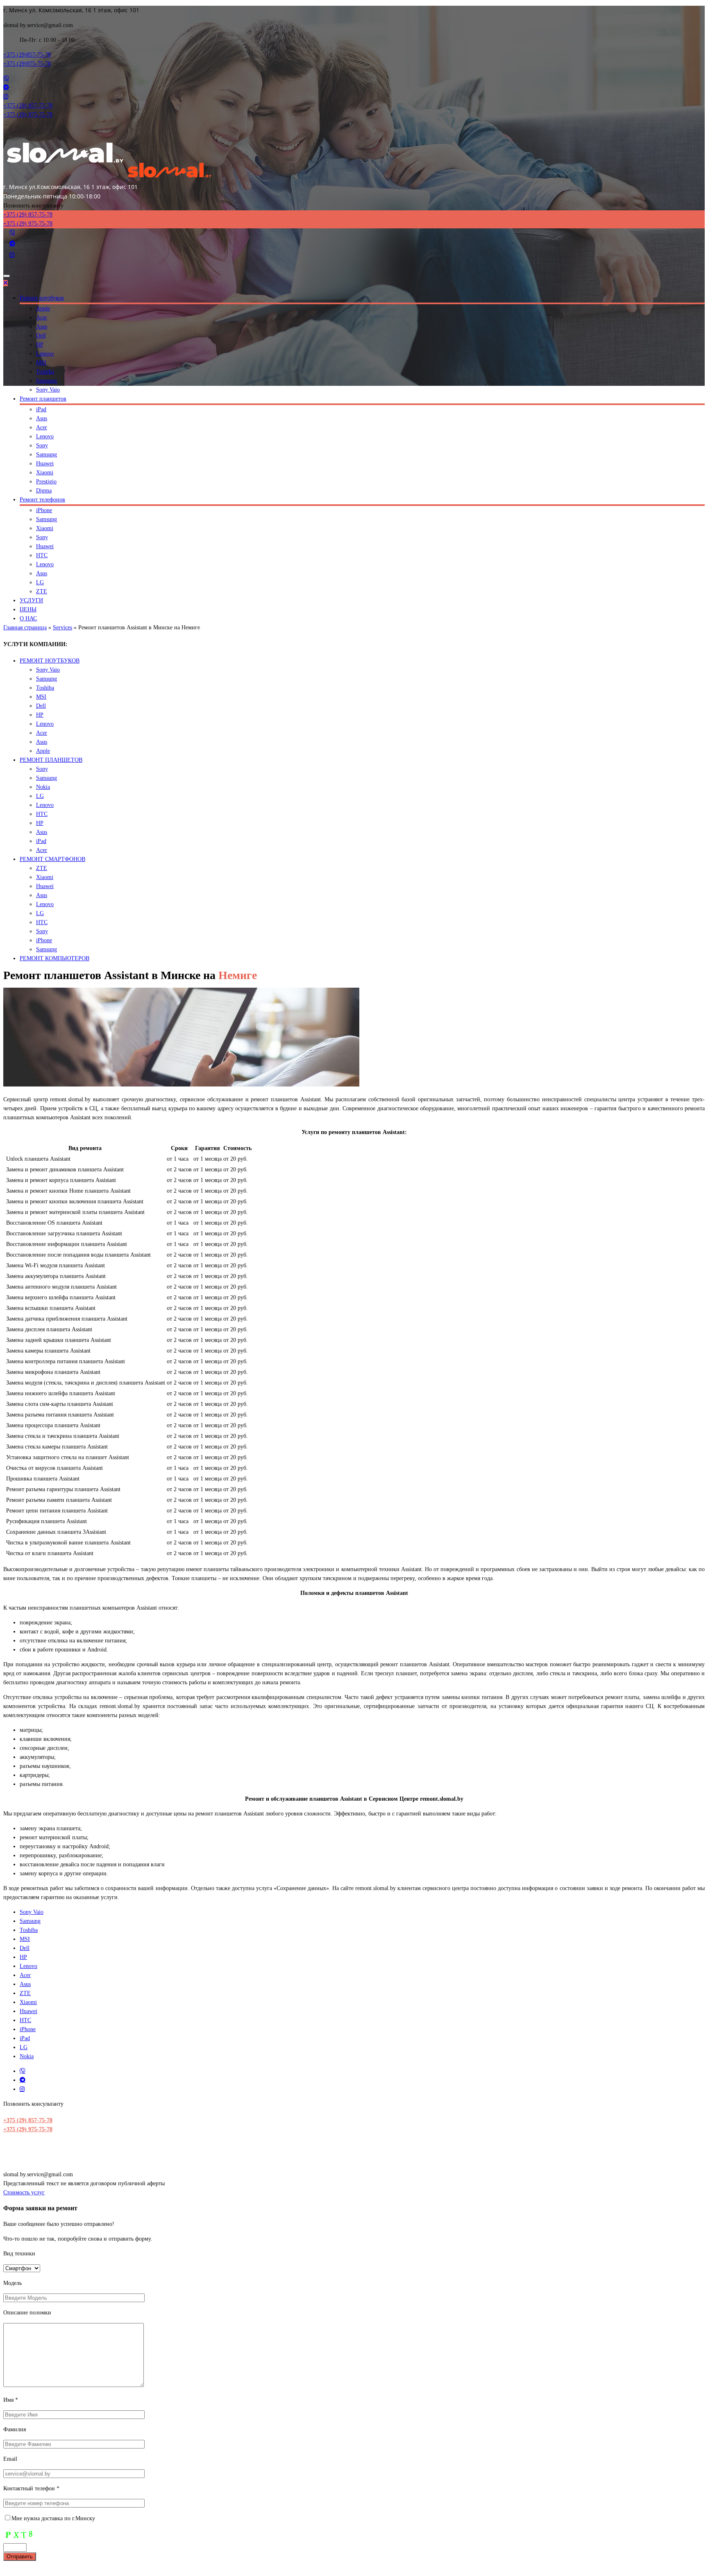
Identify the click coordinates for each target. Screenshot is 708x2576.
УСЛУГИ (31, 600)
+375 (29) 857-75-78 (28, 2120)
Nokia (43, 787)
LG (40, 582)
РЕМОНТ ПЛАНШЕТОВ (51, 760)
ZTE (42, 591)
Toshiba (45, 372)
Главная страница (25, 627)
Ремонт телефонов (42, 500)
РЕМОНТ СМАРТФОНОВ (52, 859)
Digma (44, 491)
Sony (42, 445)
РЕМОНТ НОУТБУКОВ (50, 661)
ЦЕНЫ (28, 609)
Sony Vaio (48, 390)
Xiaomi (45, 473)
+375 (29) (27, 55)
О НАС (28, 618)
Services (62, 627)
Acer (42, 318)
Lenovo (45, 354)
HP (40, 345)
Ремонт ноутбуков (42, 298)
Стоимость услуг (24, 2192)
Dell (41, 336)
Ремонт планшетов (43, 399)
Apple (43, 309)
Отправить (20, 2557)
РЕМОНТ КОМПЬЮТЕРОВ (54, 958)
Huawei (45, 463)
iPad (41, 409)
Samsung (47, 381)
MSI (41, 363)
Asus (42, 327)
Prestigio (46, 482)
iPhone (44, 510)
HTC (42, 555)
